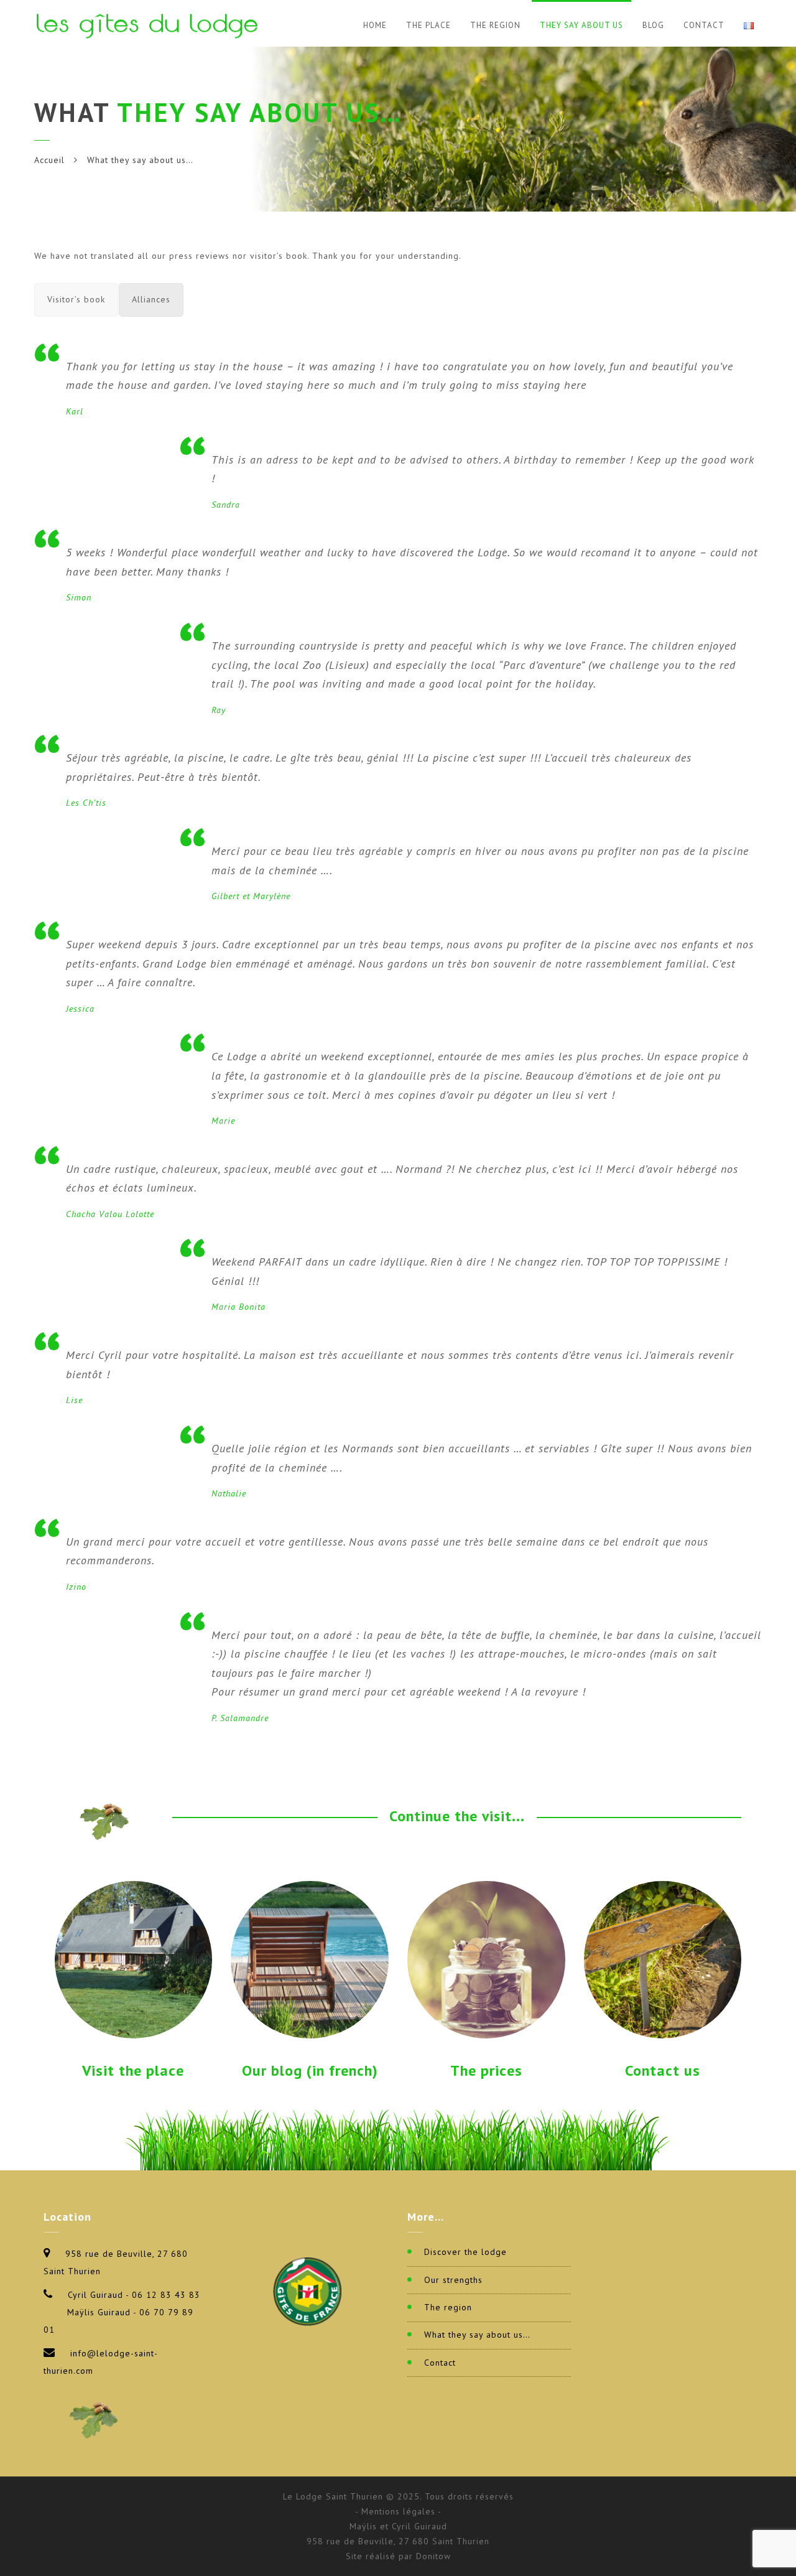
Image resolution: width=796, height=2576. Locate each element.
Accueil (49, 160)
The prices (486, 2070)
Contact (704, 25)
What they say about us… (477, 2335)
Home (375, 25)
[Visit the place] (134, 1959)
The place (428, 25)
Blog (653, 25)
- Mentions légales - (398, 2511)
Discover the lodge (465, 2252)
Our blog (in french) (310, 2070)
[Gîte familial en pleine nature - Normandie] (150, 23)
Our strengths (453, 2280)
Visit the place (133, 2070)
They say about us (581, 25)
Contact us (663, 2070)
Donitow (433, 2556)
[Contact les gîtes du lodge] (663, 1959)
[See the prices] (486, 1959)
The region (495, 25)
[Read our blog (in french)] (310, 1959)
